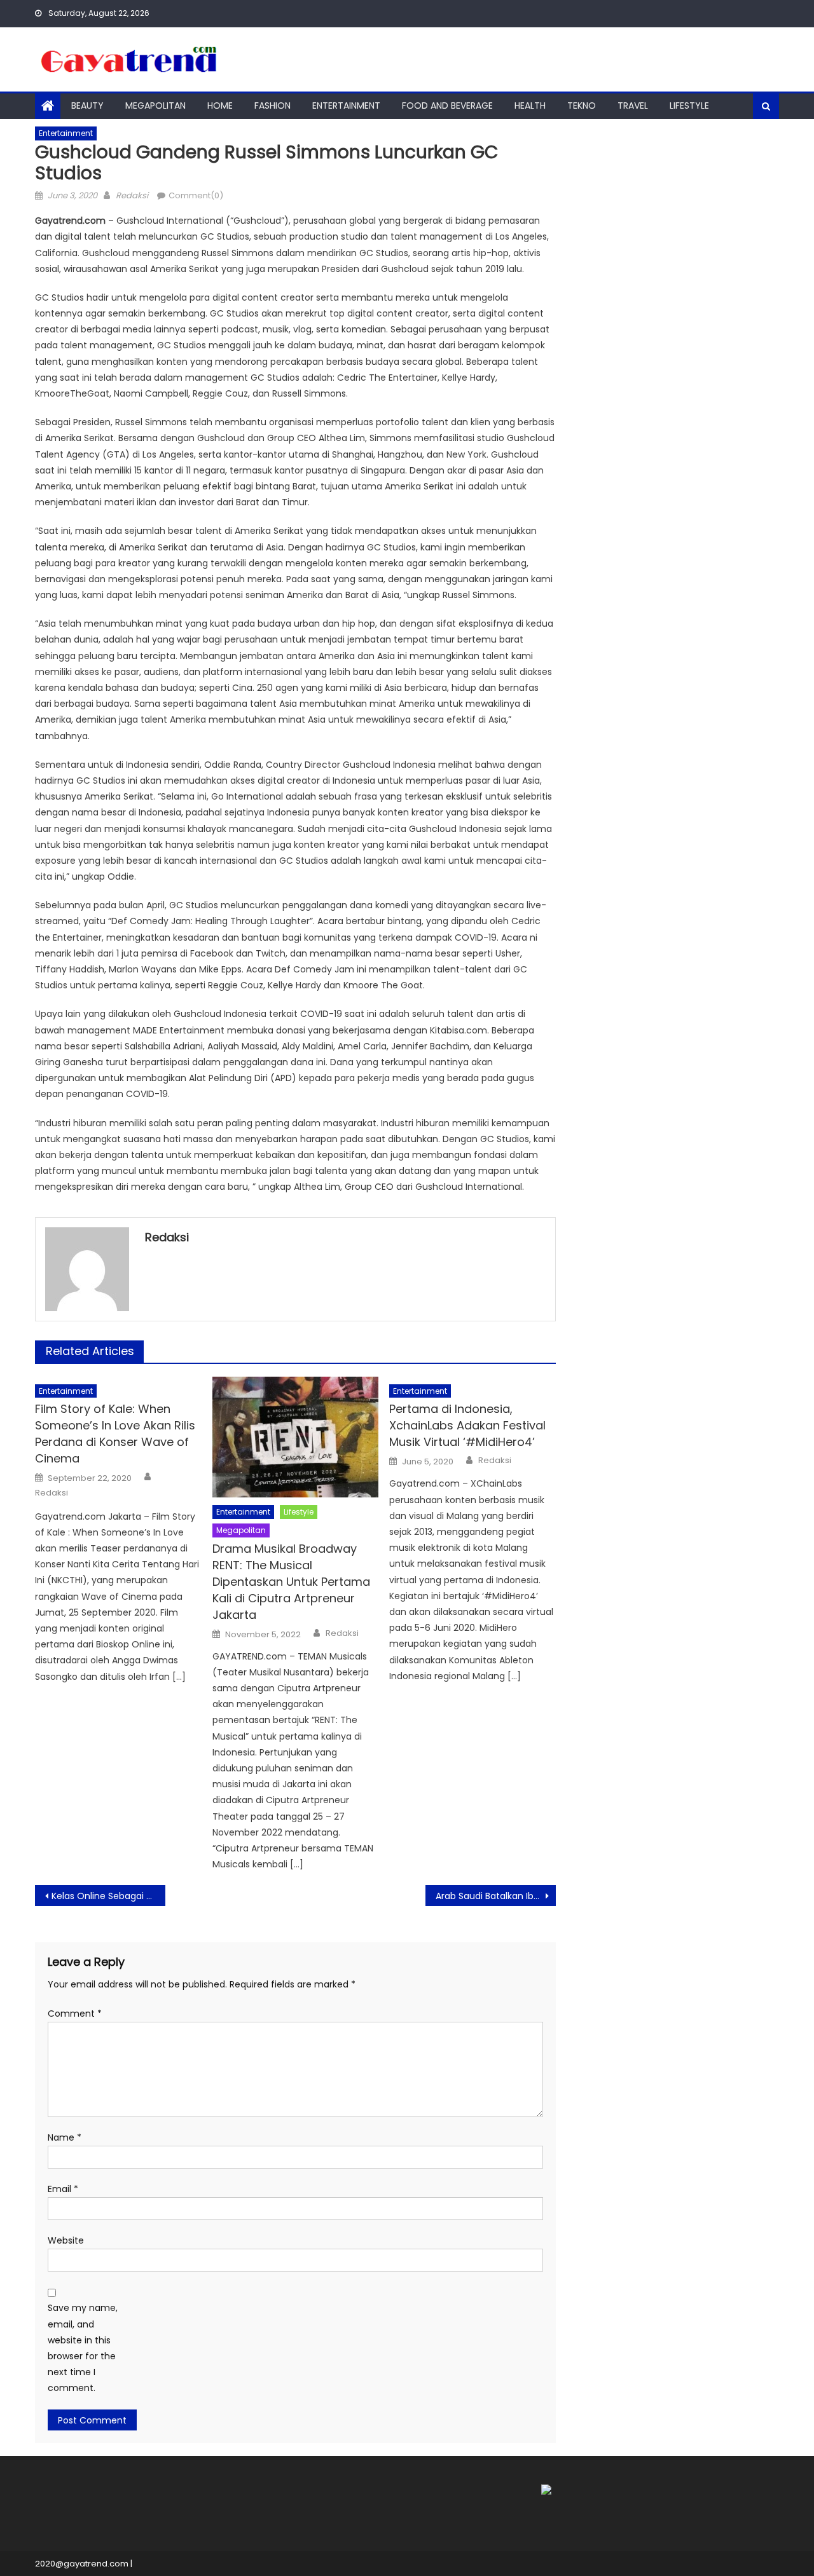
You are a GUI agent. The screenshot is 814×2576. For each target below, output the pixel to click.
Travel (633, 106)
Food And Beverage (447, 106)
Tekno (582, 106)
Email (63, 2189)
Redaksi (132, 195)
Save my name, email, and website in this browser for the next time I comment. (83, 2348)
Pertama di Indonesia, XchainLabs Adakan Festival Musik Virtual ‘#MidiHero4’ (467, 1425)
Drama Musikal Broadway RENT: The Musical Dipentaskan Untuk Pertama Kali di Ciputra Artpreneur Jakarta (291, 1582)
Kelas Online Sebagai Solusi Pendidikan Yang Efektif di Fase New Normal (108, 1896)
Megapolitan (155, 106)
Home (220, 106)
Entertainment (346, 106)
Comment (75, 2014)
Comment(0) (196, 195)
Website (66, 2240)
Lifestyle (689, 106)
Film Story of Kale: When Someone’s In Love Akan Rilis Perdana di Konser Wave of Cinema (115, 1434)
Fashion (272, 106)
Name (65, 2137)
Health (530, 106)
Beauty (87, 106)
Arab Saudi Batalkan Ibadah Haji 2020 (496, 1896)
